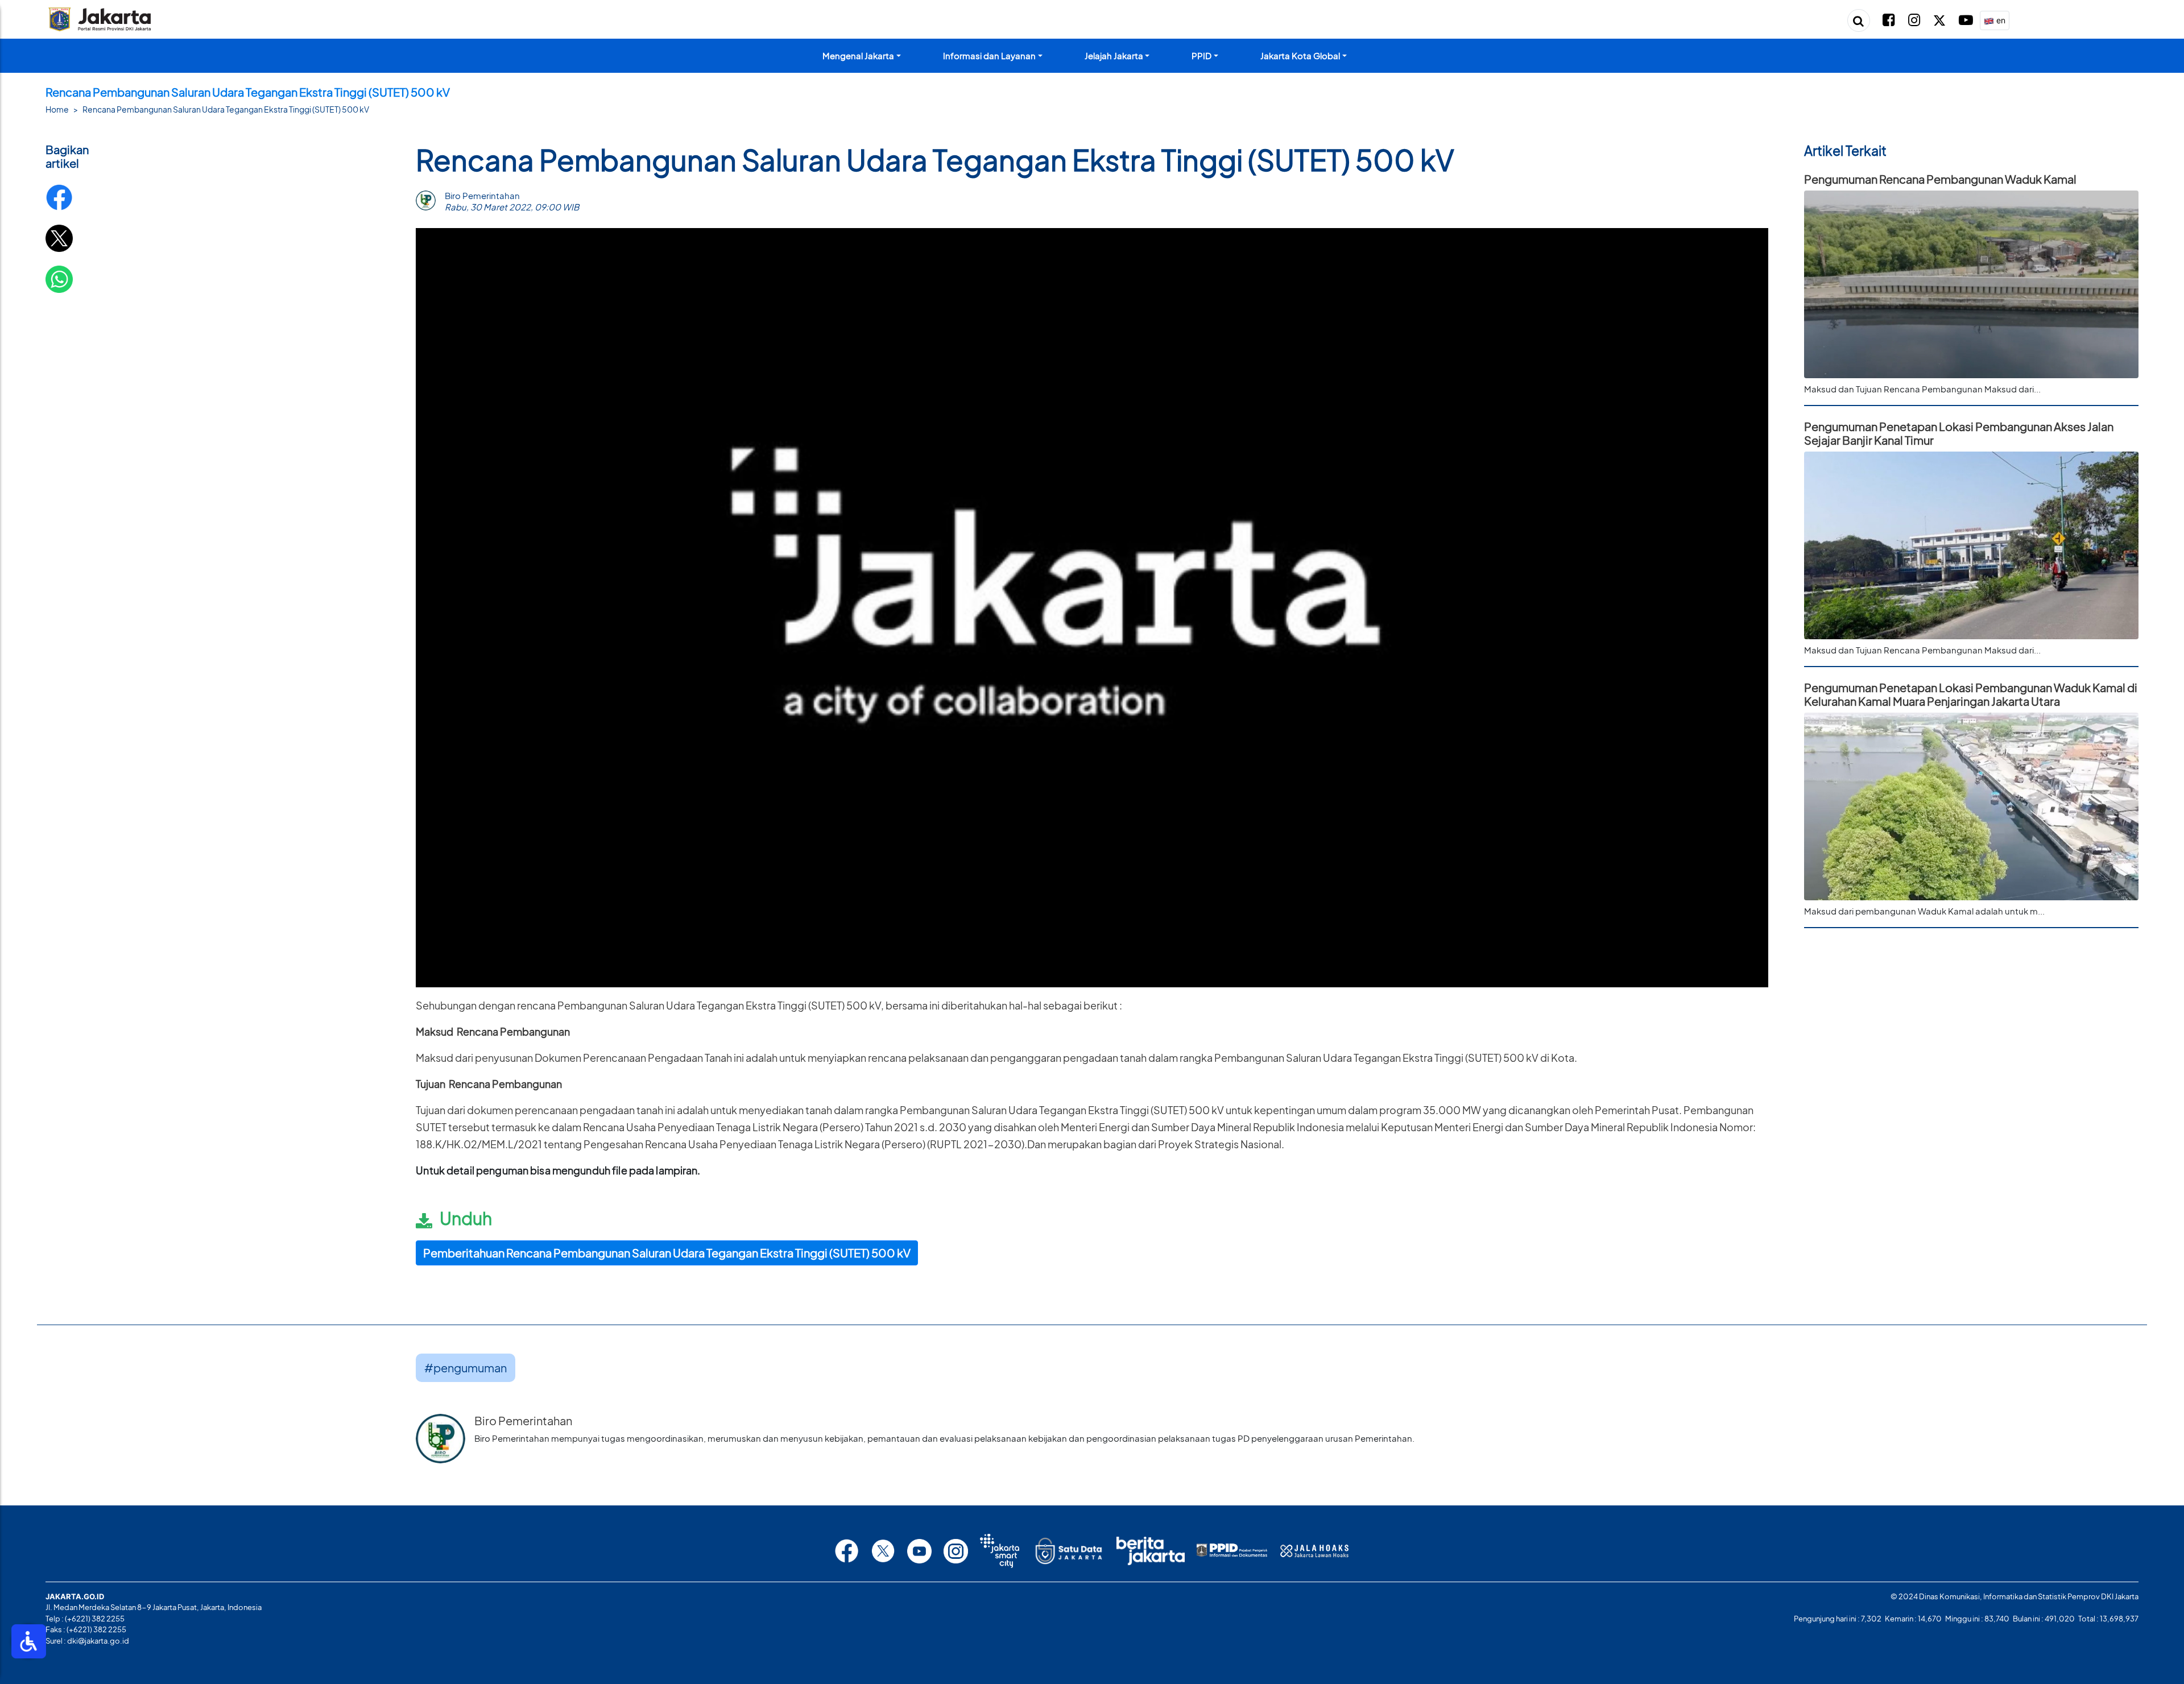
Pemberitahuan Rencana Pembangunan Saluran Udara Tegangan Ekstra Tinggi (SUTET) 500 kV (667, 1253)
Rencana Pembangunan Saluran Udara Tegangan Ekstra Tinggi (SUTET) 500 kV (226, 109)
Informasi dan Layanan (989, 55)
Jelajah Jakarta (1114, 55)
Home (57, 109)
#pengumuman (466, 1368)
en (2000, 20)
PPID (1201, 55)
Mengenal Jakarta (858, 55)
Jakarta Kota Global (1300, 55)
